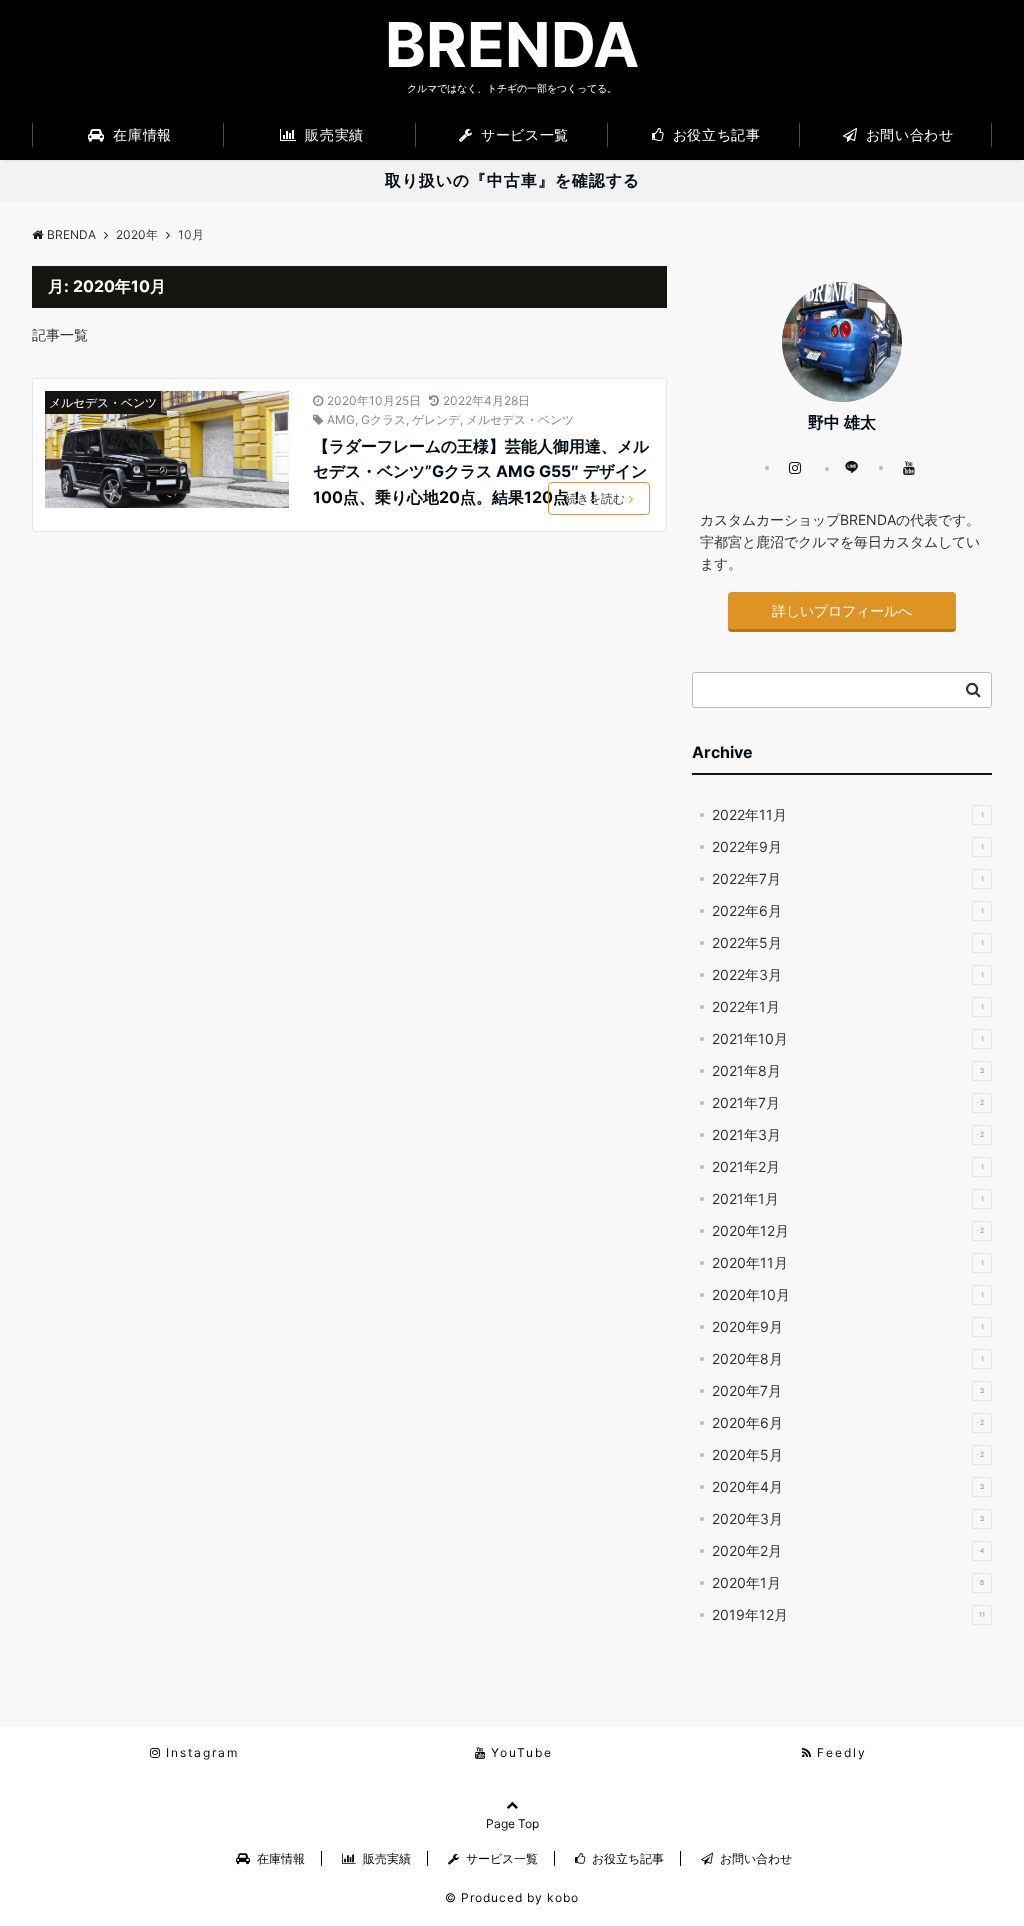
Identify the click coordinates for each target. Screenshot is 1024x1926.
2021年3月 (848, 1134)
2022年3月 (848, 974)
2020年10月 (848, 1294)
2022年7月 (848, 878)
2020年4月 (848, 1486)
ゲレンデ (436, 419)
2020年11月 (848, 1262)
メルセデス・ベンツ (103, 402)
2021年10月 (848, 1038)
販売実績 (332, 134)
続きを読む (595, 498)
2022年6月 (848, 910)
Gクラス (383, 419)
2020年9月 (848, 1326)
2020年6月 (848, 1422)
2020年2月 (848, 1550)
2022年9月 (848, 846)
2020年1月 (848, 1582)
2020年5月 (848, 1454)
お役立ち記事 (714, 134)
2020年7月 (848, 1390)
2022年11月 (848, 814)
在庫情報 (140, 134)
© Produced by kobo (512, 1897)
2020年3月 (848, 1518)
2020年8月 (848, 1358)
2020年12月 (848, 1230)
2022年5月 (848, 942)
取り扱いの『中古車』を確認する (512, 180)
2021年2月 (848, 1166)
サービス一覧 (523, 134)
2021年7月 (848, 1102)
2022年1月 (848, 1006)
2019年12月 (848, 1614)
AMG (341, 419)
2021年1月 (848, 1198)
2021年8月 (848, 1070)
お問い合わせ (907, 134)
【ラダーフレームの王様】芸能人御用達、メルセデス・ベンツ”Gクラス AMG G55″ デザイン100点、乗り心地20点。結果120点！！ (481, 471)
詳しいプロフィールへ (842, 610)
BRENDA (512, 45)
